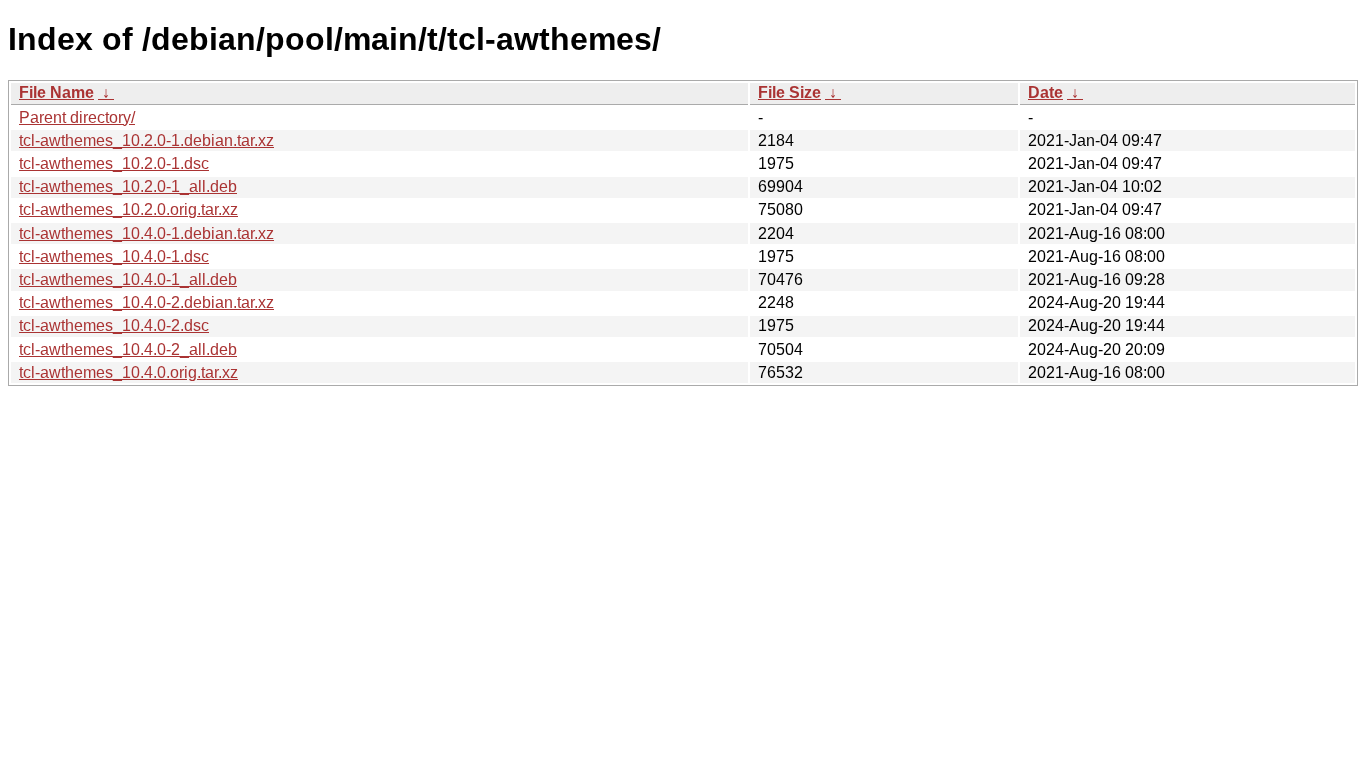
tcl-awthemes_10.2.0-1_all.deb (128, 186)
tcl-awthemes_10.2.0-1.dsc (114, 163)
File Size (789, 92)
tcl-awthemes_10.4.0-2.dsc (114, 325)
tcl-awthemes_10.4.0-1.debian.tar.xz (146, 233)
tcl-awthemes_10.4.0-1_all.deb (128, 279)
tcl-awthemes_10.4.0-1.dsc (114, 256)
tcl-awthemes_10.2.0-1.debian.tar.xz (146, 140)
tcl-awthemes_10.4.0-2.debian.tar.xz (146, 302)
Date (1045, 92)
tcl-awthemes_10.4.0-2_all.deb (128, 349)
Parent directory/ (77, 117)
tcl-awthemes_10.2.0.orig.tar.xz (128, 209)
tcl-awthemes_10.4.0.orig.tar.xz (128, 372)
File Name (56, 92)
